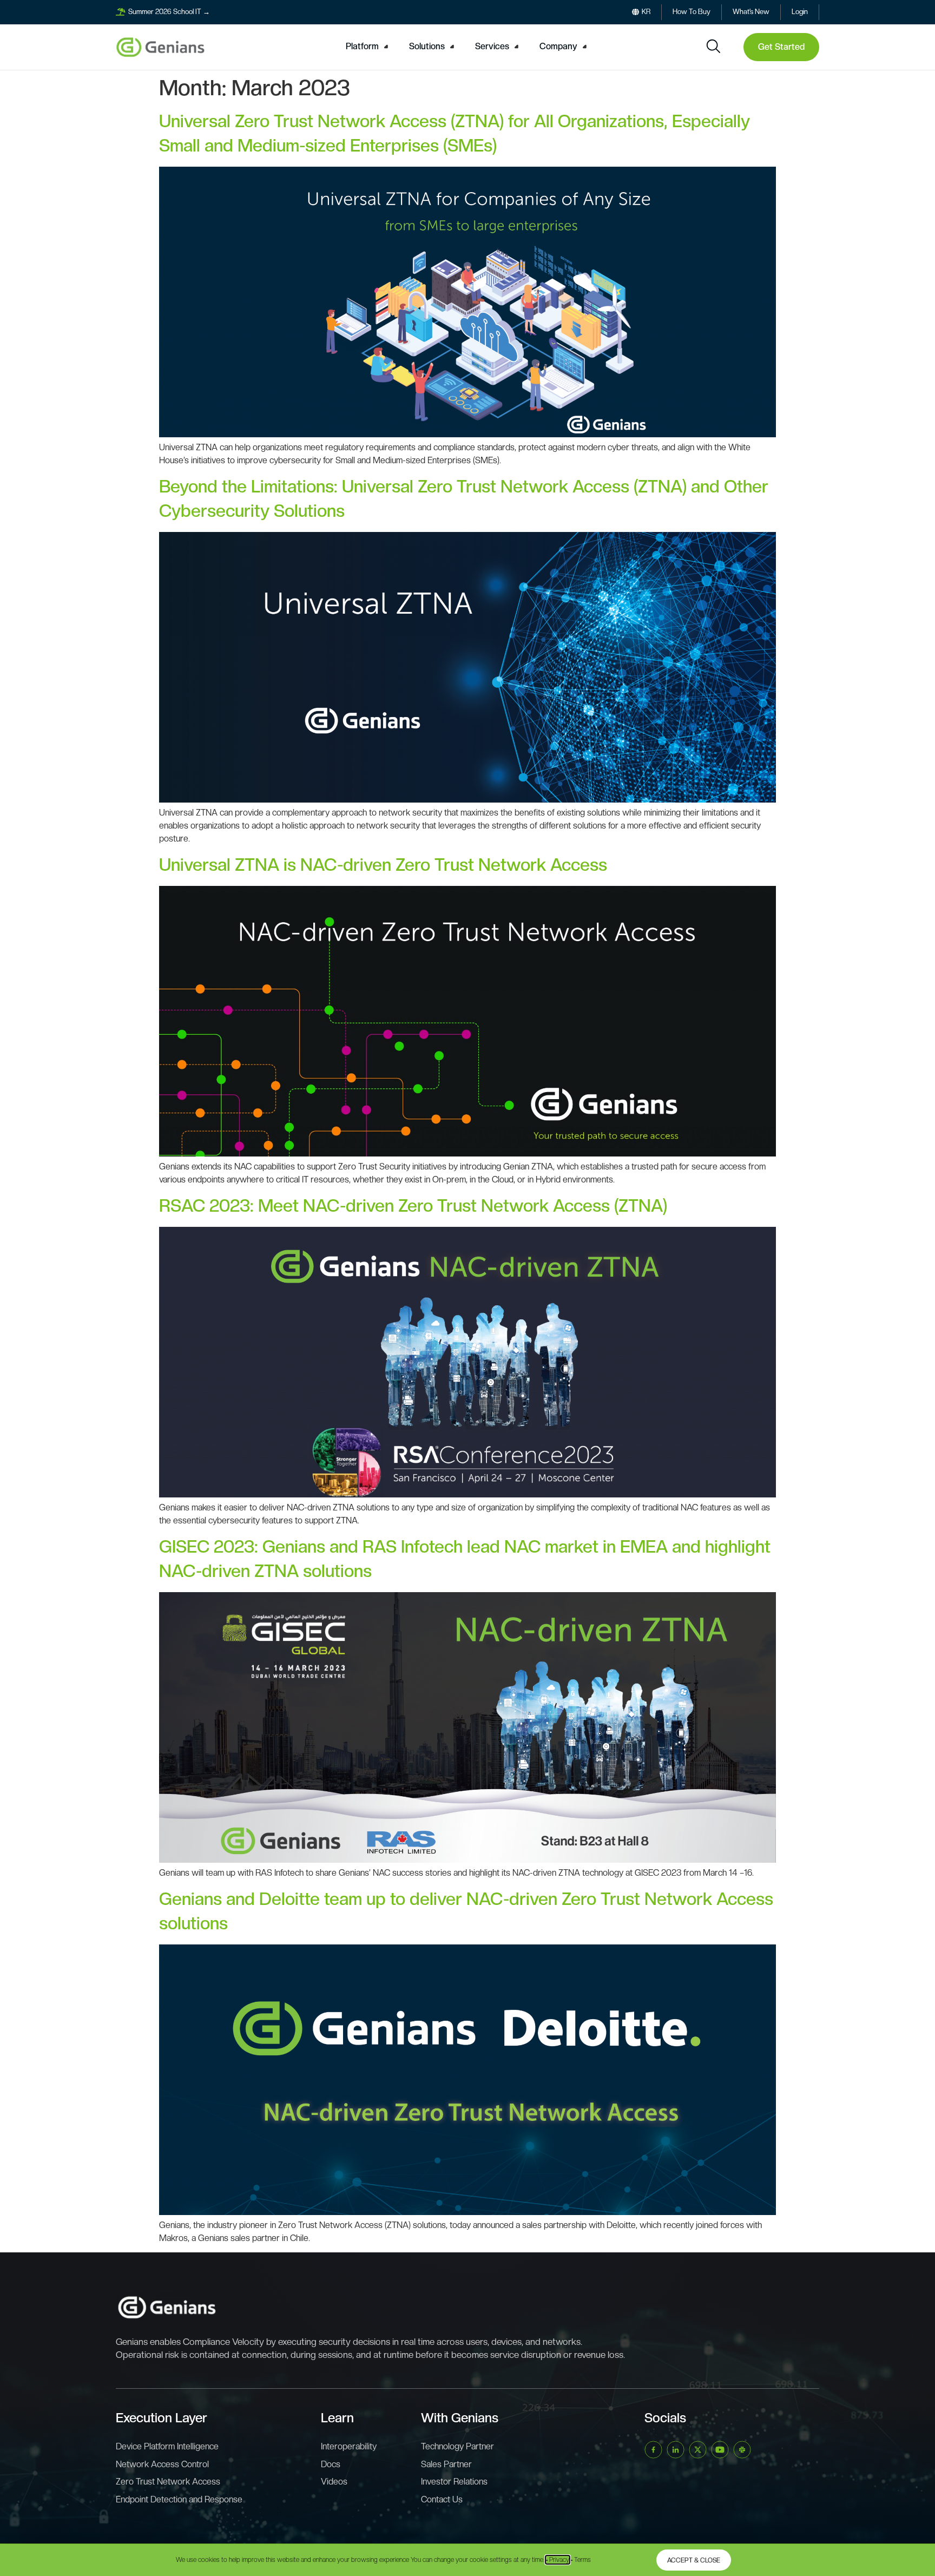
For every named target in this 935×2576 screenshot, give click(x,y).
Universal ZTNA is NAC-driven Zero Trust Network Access (383, 865)
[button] (368, 47)
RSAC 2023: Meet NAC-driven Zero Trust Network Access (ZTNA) (413, 1206)
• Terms (581, 2560)
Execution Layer (162, 2418)
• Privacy (558, 2560)
